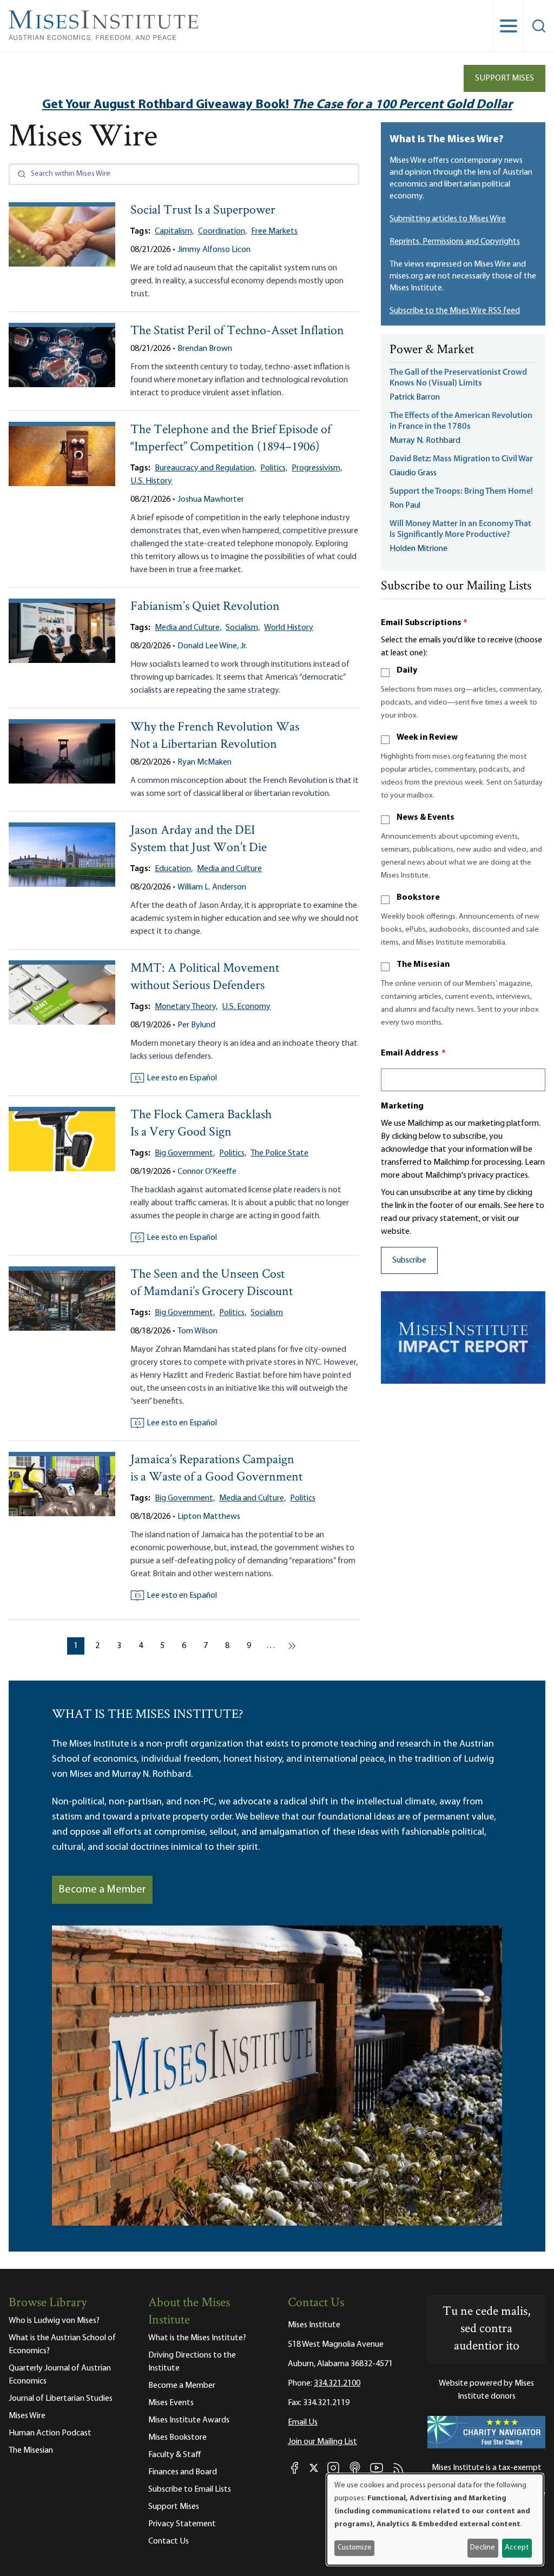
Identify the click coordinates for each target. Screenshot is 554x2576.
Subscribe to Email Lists (190, 2489)
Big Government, (185, 1153)
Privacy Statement (182, 2524)
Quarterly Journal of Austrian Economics (60, 2375)
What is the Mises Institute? (197, 2338)
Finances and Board (183, 2472)
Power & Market (432, 350)
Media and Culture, (188, 628)
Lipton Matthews (209, 1517)
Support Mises (504, 78)
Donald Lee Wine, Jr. (212, 646)
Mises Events (171, 2403)
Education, (174, 869)
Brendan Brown (205, 349)
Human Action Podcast (50, 2433)
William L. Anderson (212, 887)
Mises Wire (27, 2416)
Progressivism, (317, 468)
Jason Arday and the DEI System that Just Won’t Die (199, 839)
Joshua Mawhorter (211, 500)
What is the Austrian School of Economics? (62, 2345)
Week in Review (427, 738)
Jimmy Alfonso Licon (214, 250)
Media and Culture (229, 869)
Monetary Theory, (186, 1007)
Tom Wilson (197, 1331)
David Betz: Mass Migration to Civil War (461, 459)
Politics (303, 1498)
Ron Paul (405, 506)
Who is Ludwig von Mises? (54, 2321)
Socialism (267, 1313)
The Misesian (423, 965)
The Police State (279, 1153)
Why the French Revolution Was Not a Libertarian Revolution (215, 736)
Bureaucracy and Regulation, (205, 468)
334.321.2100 (337, 2384)
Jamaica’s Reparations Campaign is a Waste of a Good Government (216, 1469)
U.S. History (151, 481)
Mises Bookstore (177, 2438)
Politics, (274, 468)
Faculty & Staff (175, 2455)
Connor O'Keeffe (207, 1172)
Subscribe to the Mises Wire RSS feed (455, 311)
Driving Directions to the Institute (192, 2362)
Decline (483, 2548)
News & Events (426, 818)
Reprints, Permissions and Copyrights (455, 242)
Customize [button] (355, 2548)
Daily (407, 670)
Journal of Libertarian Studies (61, 2399)
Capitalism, (174, 231)
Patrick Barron (415, 397)
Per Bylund (196, 1025)
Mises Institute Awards (189, 2420)
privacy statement (446, 1219)
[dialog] (435, 2519)
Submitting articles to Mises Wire (448, 219)
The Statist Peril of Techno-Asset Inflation (237, 331)
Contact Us (169, 2541)
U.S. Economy (246, 1007)
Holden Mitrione (418, 549)
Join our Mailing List (322, 2442)
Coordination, (222, 231)
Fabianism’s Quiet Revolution (205, 607)
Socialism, (243, 628)
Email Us (303, 2422)
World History (289, 628)
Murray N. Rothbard (425, 441)
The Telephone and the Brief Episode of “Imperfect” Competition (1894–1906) (231, 439)
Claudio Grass (413, 473)
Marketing (402, 1106)
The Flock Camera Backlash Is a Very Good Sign (201, 1124)
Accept (517, 2548)
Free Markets (274, 231)
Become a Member (102, 1890)
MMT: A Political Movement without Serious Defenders (205, 977)
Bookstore (418, 898)
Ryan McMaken (205, 762)
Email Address (413, 1053)
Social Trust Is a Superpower (203, 211)
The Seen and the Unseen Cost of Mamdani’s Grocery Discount (212, 1283)
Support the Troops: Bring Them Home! (461, 492)
